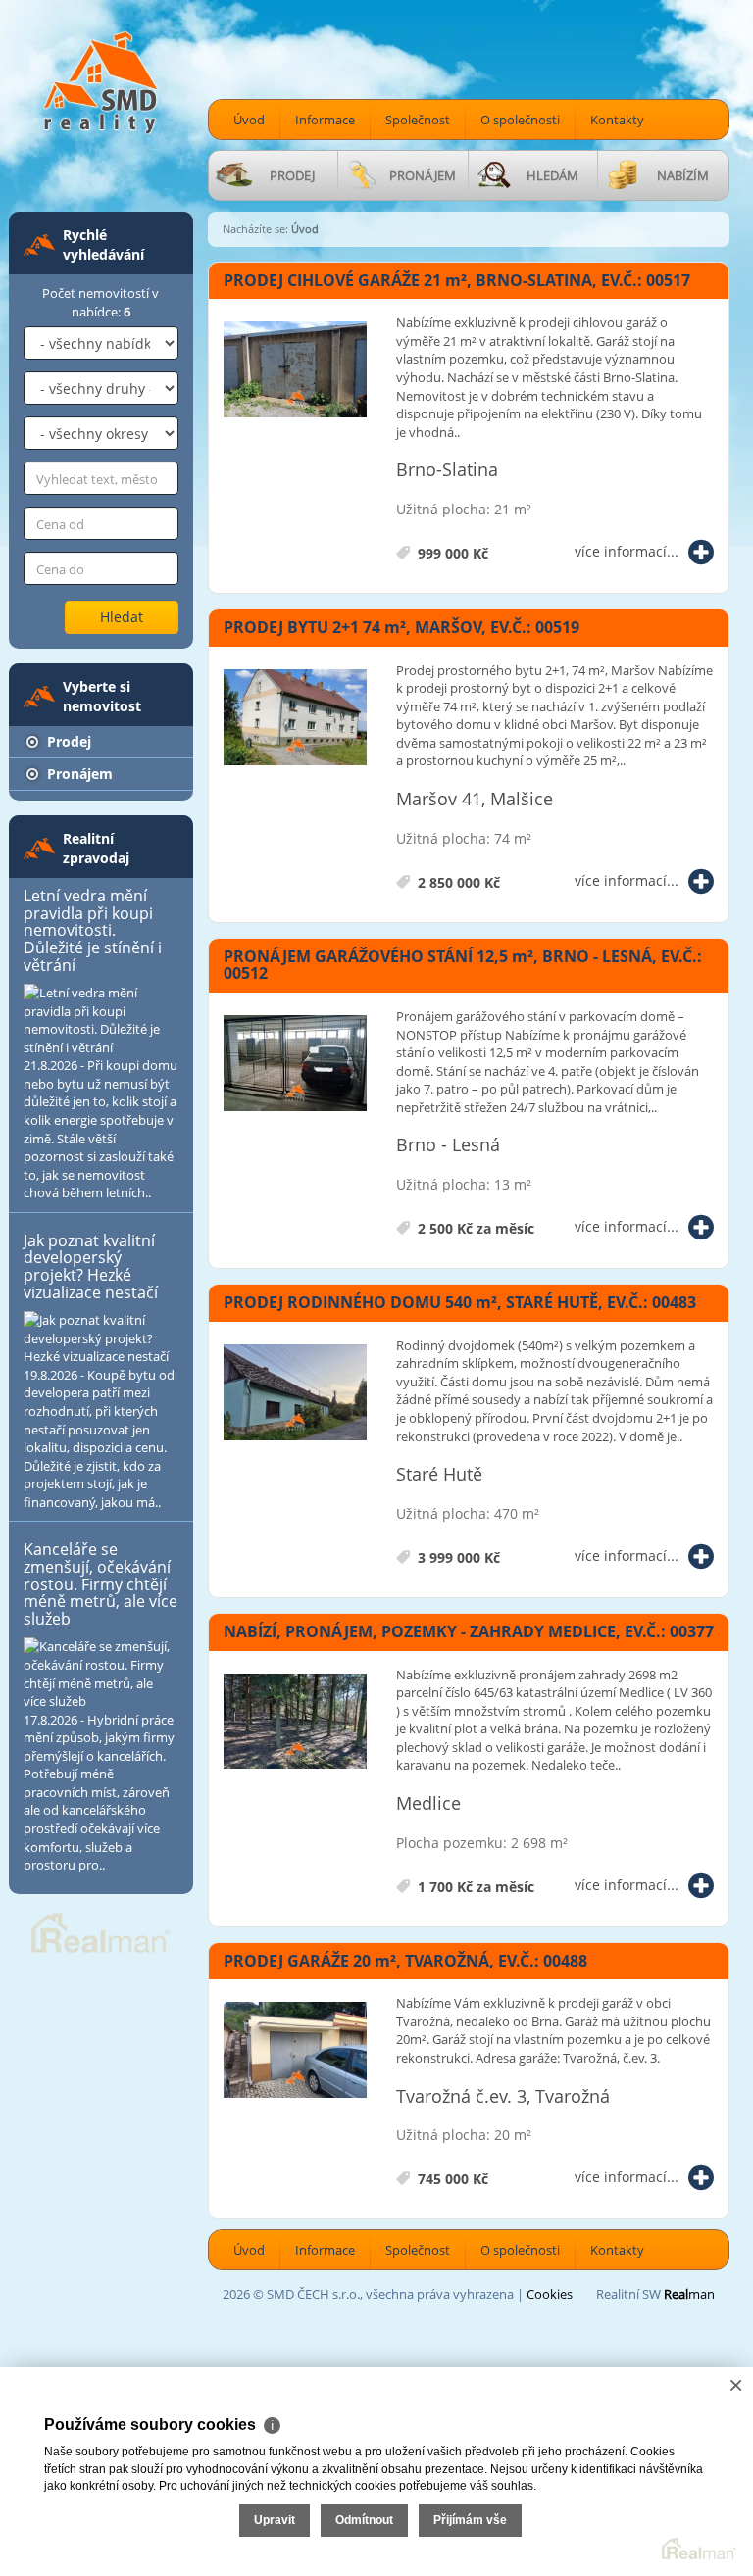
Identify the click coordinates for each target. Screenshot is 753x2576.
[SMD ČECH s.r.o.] (101, 81)
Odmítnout (364, 2520)
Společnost (418, 120)
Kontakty (617, 120)
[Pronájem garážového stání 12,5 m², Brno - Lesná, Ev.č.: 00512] (296, 1064)
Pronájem (78, 774)
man (689, 2294)
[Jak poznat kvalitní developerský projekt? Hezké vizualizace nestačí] (101, 1338)
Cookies (550, 2294)
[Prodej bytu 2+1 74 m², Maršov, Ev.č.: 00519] (296, 718)
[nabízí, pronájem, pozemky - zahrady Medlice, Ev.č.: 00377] (296, 1723)
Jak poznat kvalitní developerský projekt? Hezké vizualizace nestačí (91, 1266)
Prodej (67, 741)
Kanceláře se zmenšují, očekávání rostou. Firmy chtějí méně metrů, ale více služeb (100, 1583)
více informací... (627, 551)
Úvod (249, 120)
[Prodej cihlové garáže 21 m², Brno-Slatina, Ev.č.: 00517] (296, 370)
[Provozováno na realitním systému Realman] (101, 1931)
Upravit (275, 2520)
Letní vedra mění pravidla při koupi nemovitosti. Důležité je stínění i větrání (93, 930)
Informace (325, 120)
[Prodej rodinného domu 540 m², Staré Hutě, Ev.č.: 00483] (296, 1393)
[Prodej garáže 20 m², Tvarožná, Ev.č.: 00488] (296, 2051)
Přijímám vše (470, 2520)
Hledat (122, 617)
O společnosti (520, 120)
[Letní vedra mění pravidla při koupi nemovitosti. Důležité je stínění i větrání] (101, 1020)
